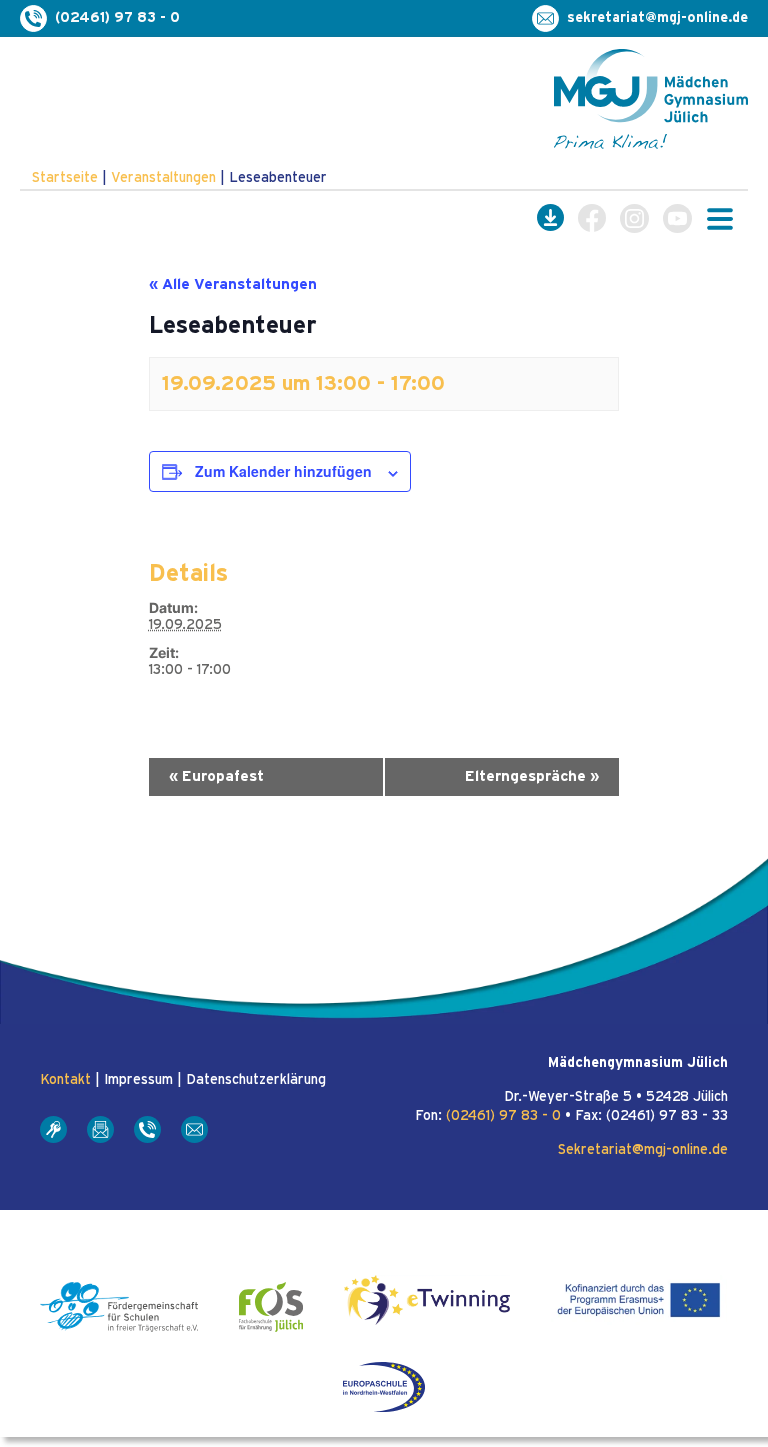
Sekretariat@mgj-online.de (643, 1150)
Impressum (138, 1080)
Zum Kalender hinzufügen (283, 471)
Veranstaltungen (163, 178)
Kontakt (65, 1080)
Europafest (216, 776)
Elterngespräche (532, 776)
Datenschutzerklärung (256, 1080)
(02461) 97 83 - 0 (503, 1116)
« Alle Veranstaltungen (233, 284)
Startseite (65, 178)
